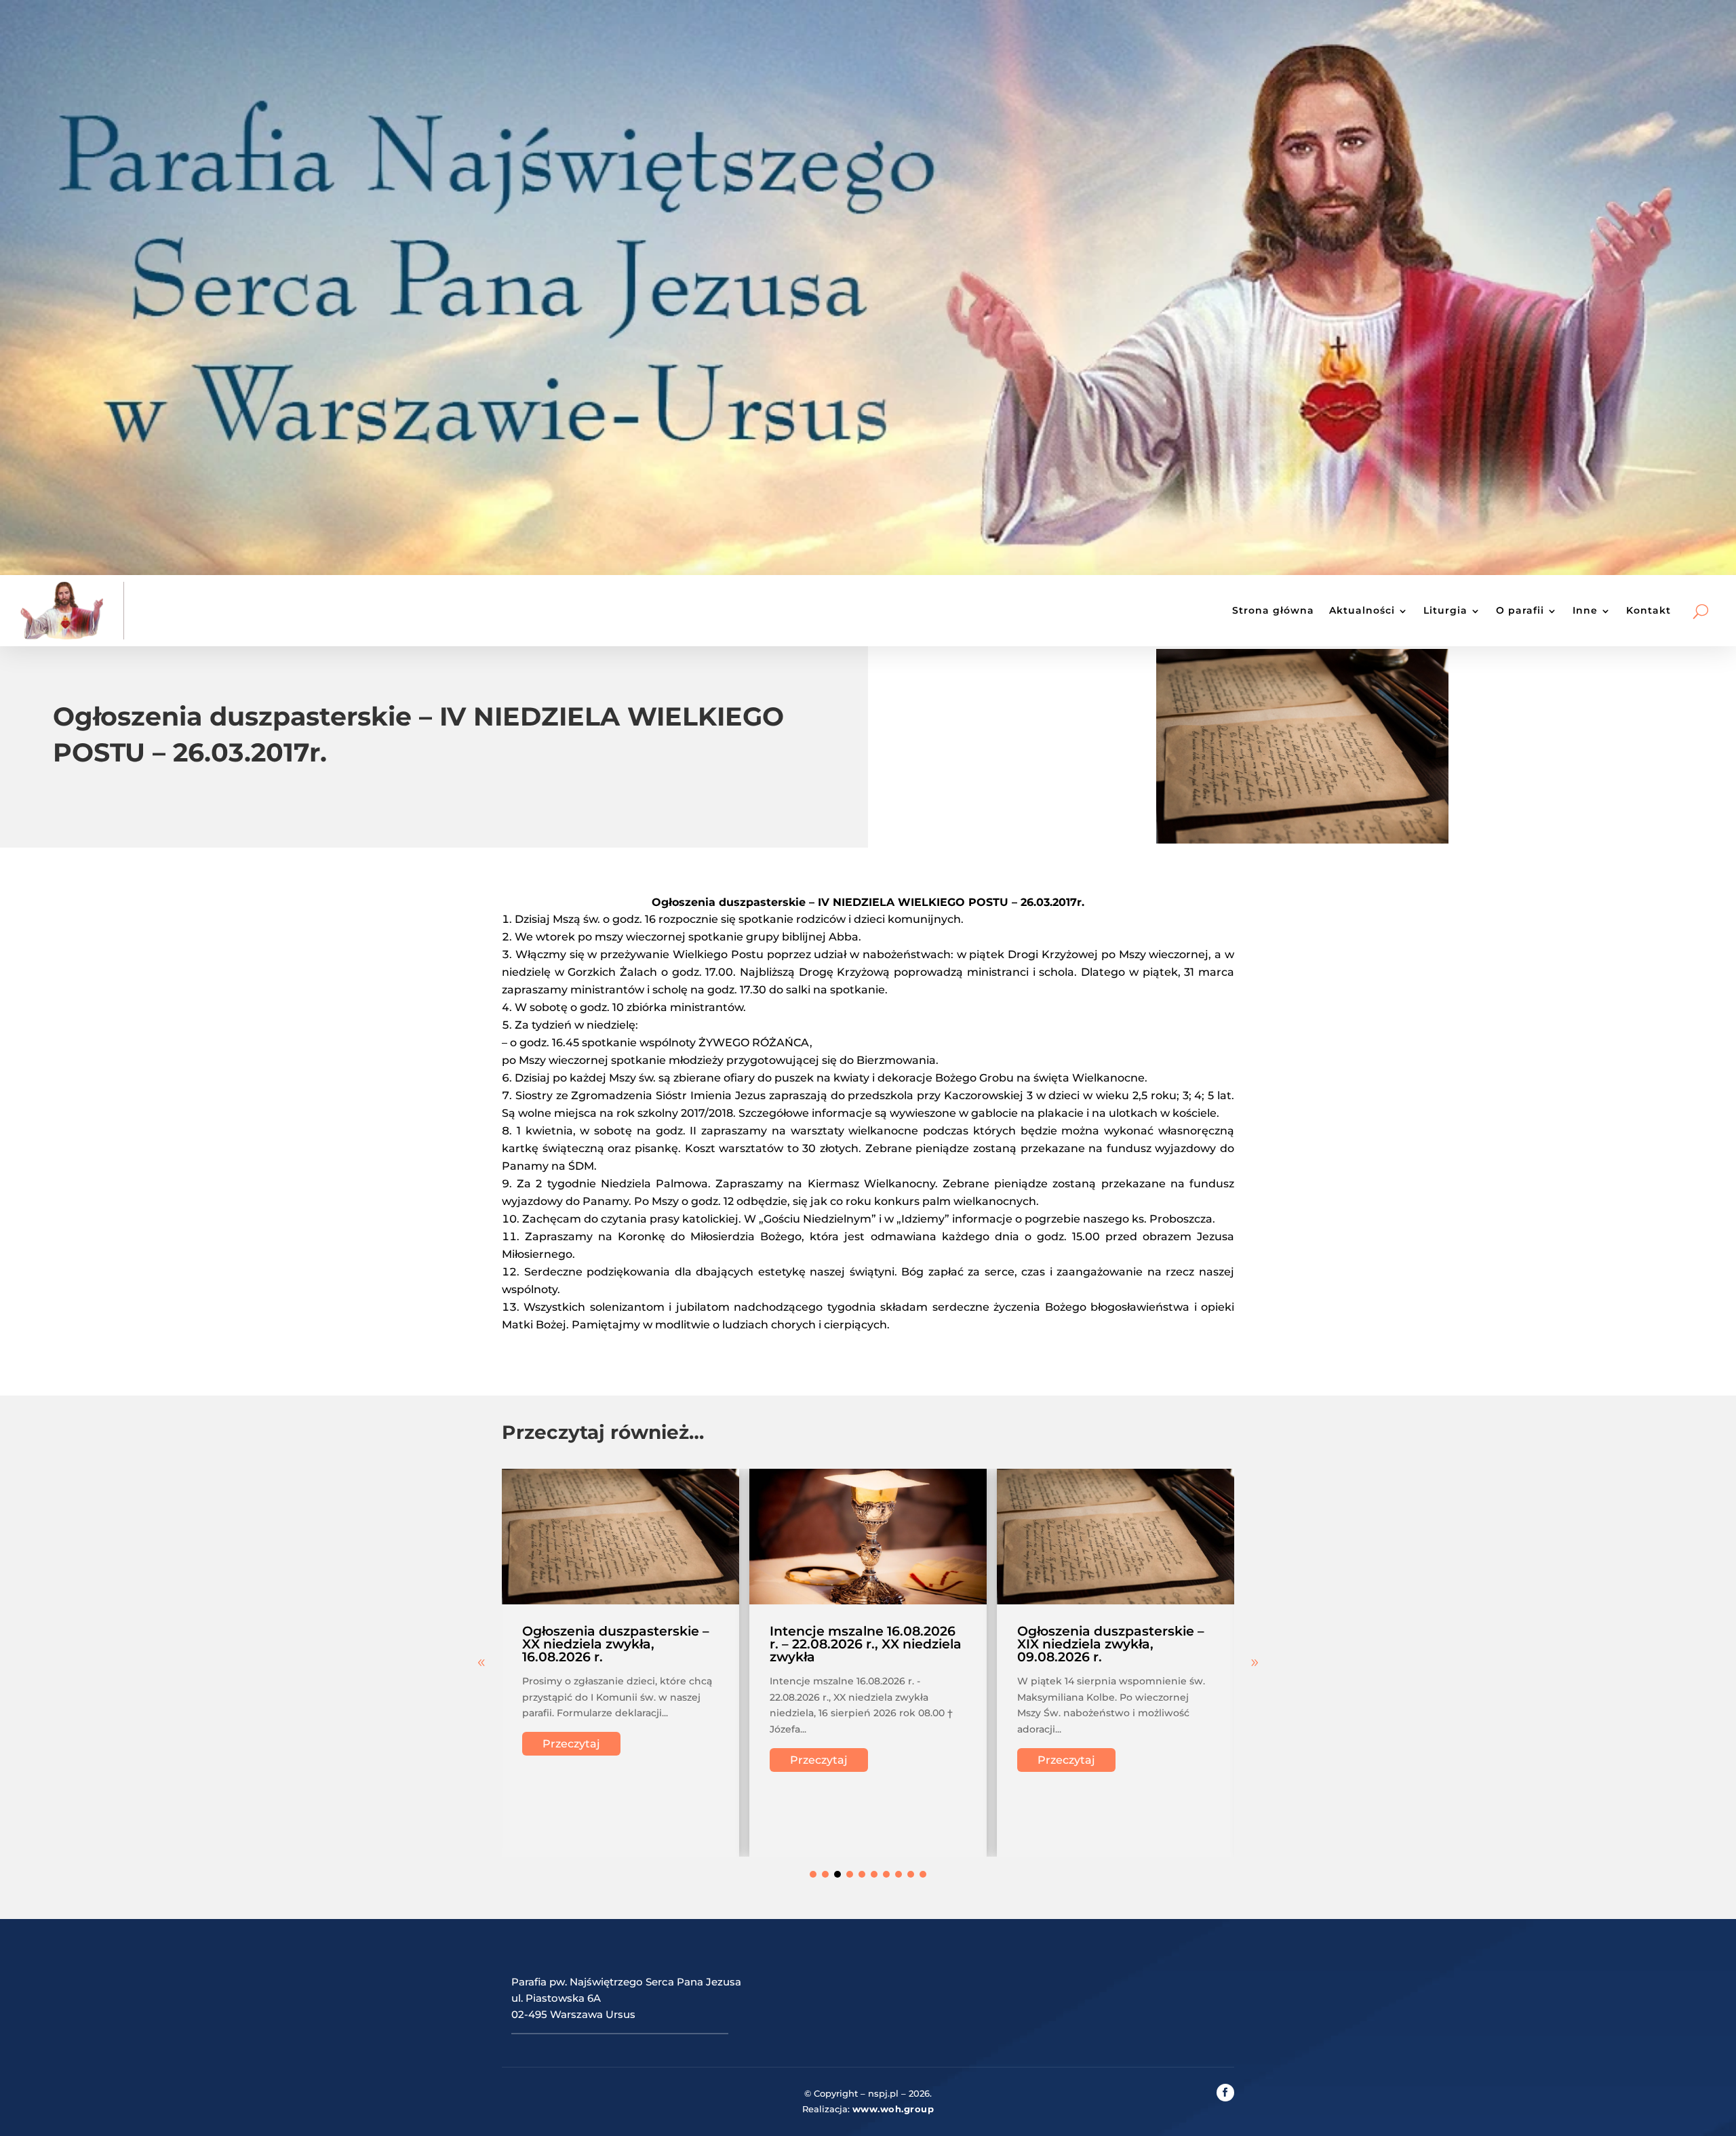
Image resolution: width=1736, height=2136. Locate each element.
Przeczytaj (571, 1744)
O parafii (1520, 610)
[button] (1255, 1663)
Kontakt (1649, 610)
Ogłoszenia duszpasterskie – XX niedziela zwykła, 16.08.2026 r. (616, 1644)
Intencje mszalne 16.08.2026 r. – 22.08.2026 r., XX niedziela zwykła (866, 1644)
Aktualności (1362, 610)
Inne (1585, 610)
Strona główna (1273, 610)
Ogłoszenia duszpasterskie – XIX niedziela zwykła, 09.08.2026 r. (1111, 1644)
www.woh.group (893, 2109)
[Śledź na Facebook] (1225, 2093)
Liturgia (1445, 610)
